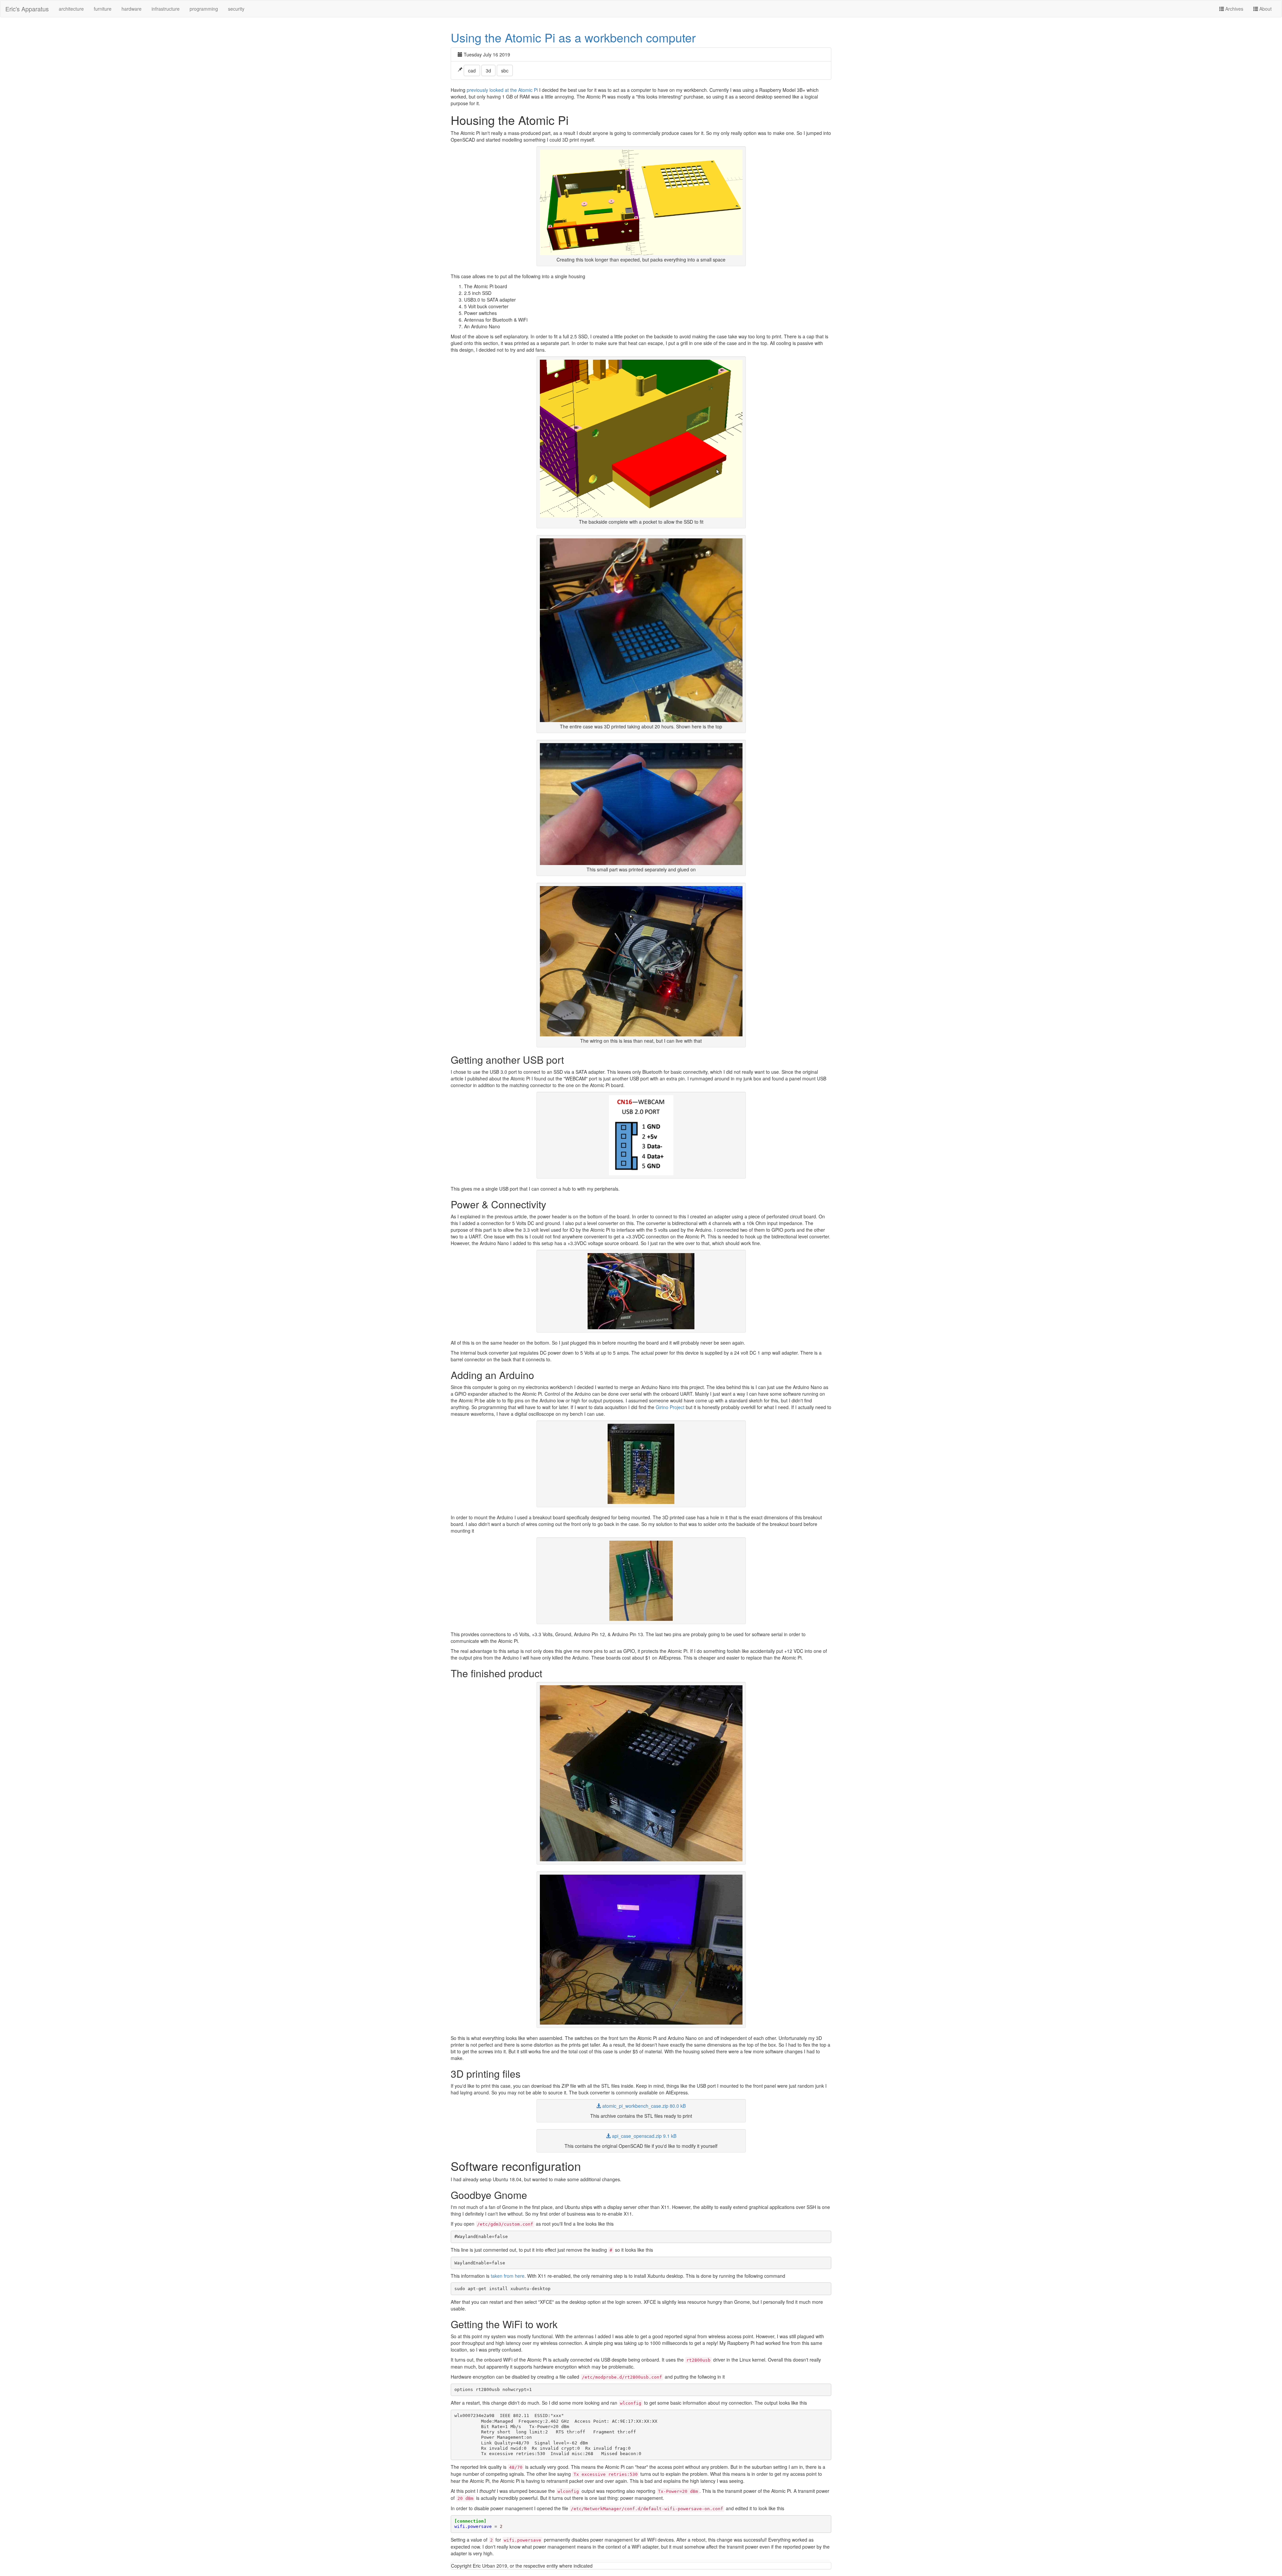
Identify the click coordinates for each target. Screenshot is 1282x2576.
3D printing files (486, 2074)
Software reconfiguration (516, 2166)
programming (204, 9)
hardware (132, 9)
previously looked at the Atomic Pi (502, 90)
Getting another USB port (507, 1060)
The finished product (496, 1673)
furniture (103, 9)
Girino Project (670, 1407)
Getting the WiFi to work (504, 2324)
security (236, 9)
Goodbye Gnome (489, 2195)
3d (488, 70)
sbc (505, 70)
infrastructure (166, 9)
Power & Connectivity (498, 1204)
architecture (71, 9)
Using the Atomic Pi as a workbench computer (573, 37)
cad (472, 70)
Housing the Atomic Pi (510, 120)
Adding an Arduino (492, 1375)
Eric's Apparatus (27, 9)
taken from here (508, 2276)
